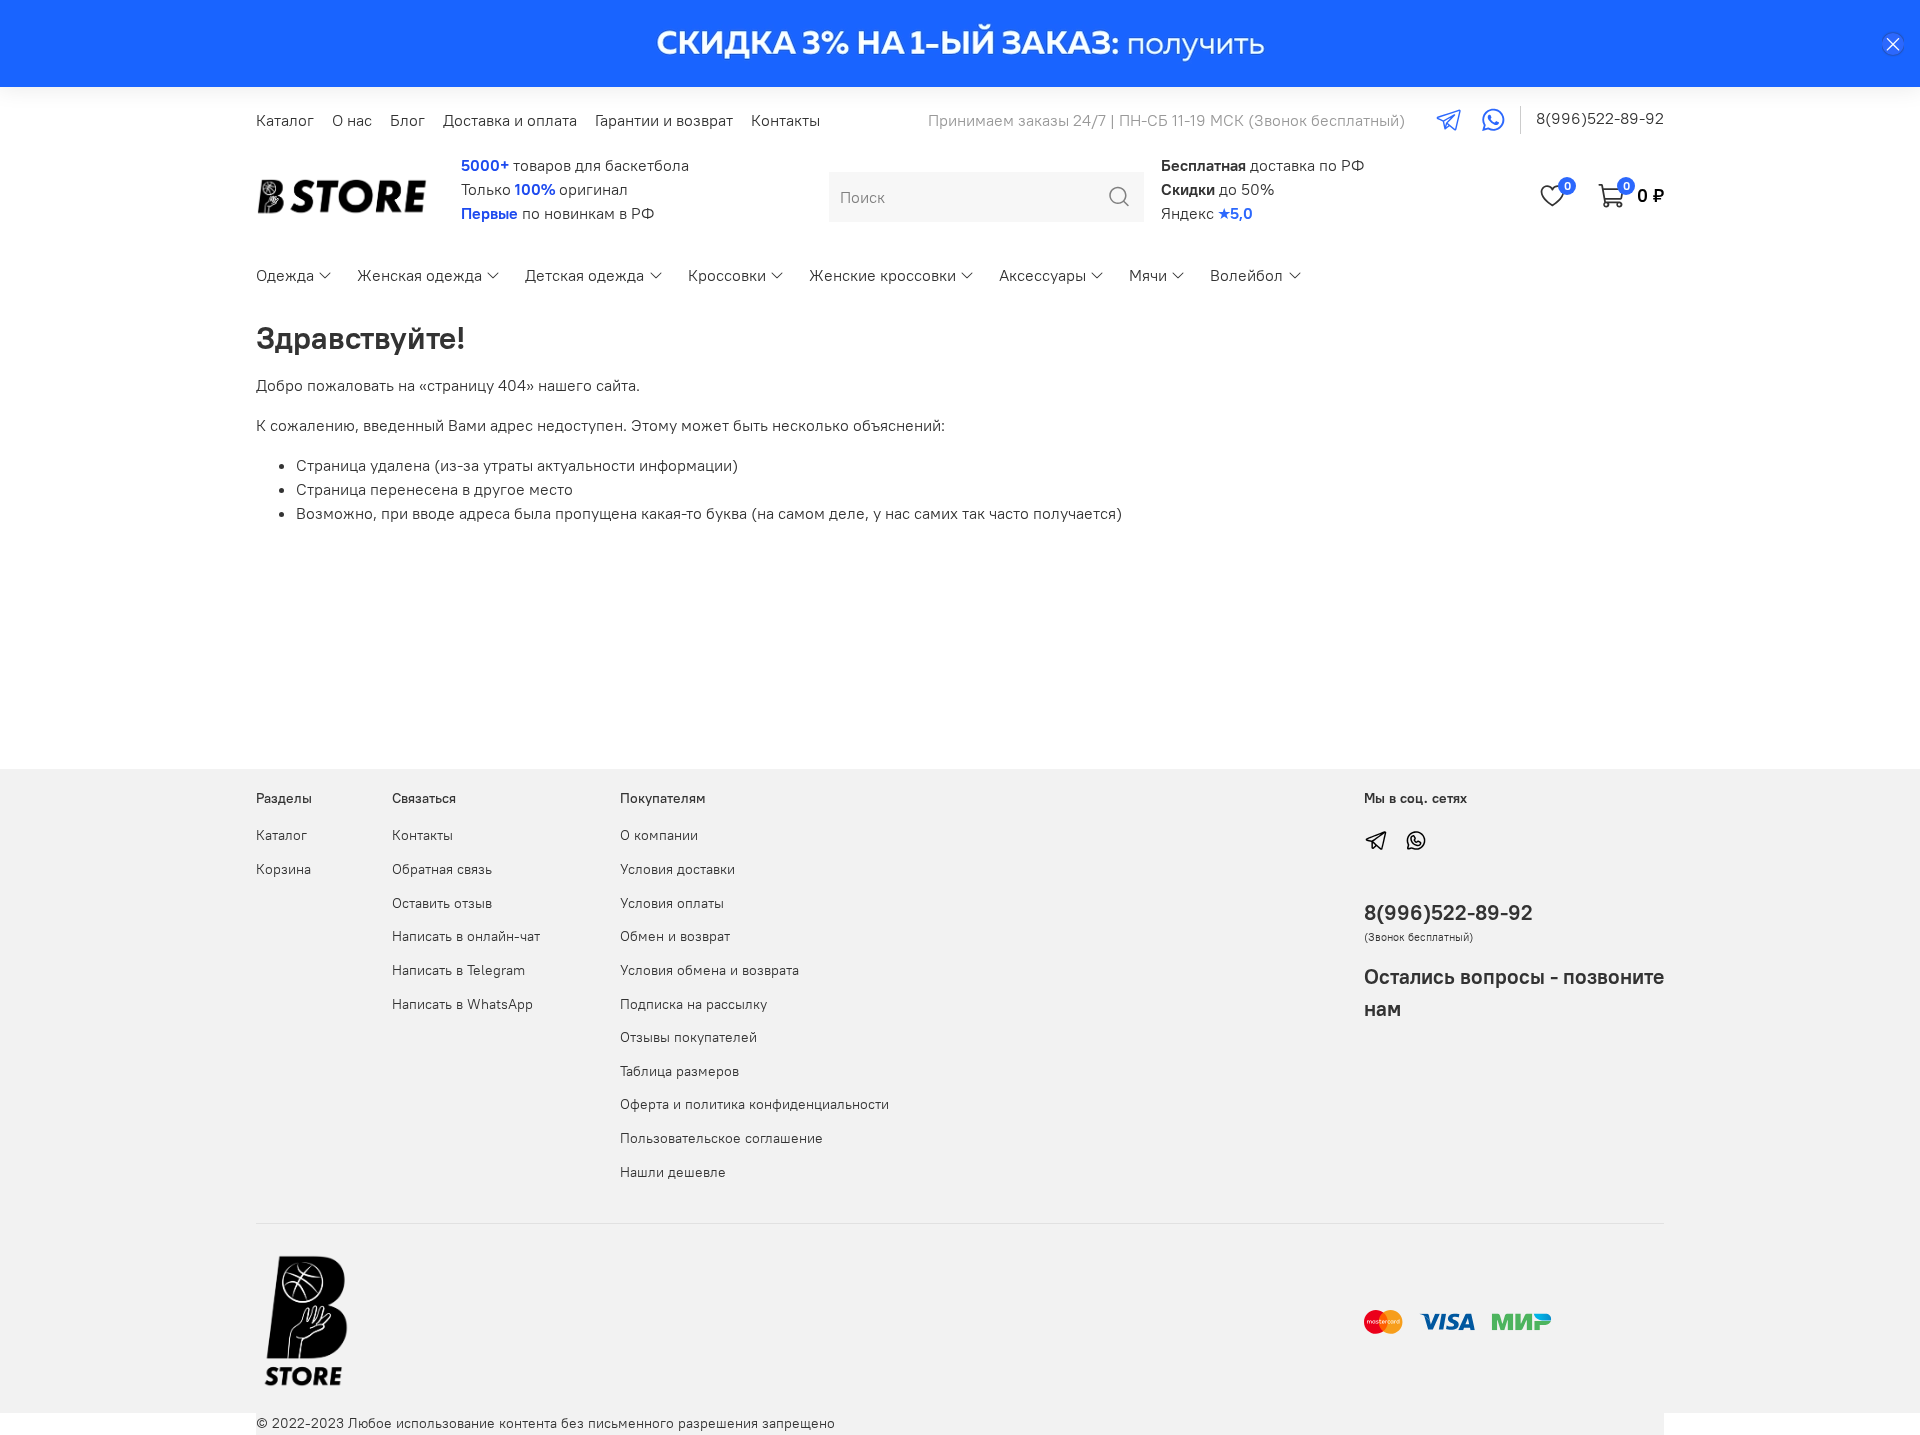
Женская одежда (419, 275)
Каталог (285, 120)
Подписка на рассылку (693, 1004)
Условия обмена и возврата (709, 970)
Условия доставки (677, 869)
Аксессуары (1042, 275)
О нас (352, 120)
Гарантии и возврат (664, 120)
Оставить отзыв (442, 903)
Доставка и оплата (510, 120)
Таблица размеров (679, 1071)
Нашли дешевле (673, 1172)
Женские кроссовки (882, 275)
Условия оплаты (672, 903)
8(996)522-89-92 (1600, 118)
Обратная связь (442, 869)
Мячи (1148, 275)
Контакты (785, 120)
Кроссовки (727, 275)
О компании (659, 835)
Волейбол (1246, 275)
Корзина (283, 869)
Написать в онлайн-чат (466, 936)
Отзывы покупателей (688, 1037)
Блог (407, 120)
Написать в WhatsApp (462, 1004)
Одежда (285, 275)
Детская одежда (584, 275)
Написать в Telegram (458, 970)
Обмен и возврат (675, 936)
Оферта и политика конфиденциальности (754, 1104)
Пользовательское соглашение (721, 1138)
